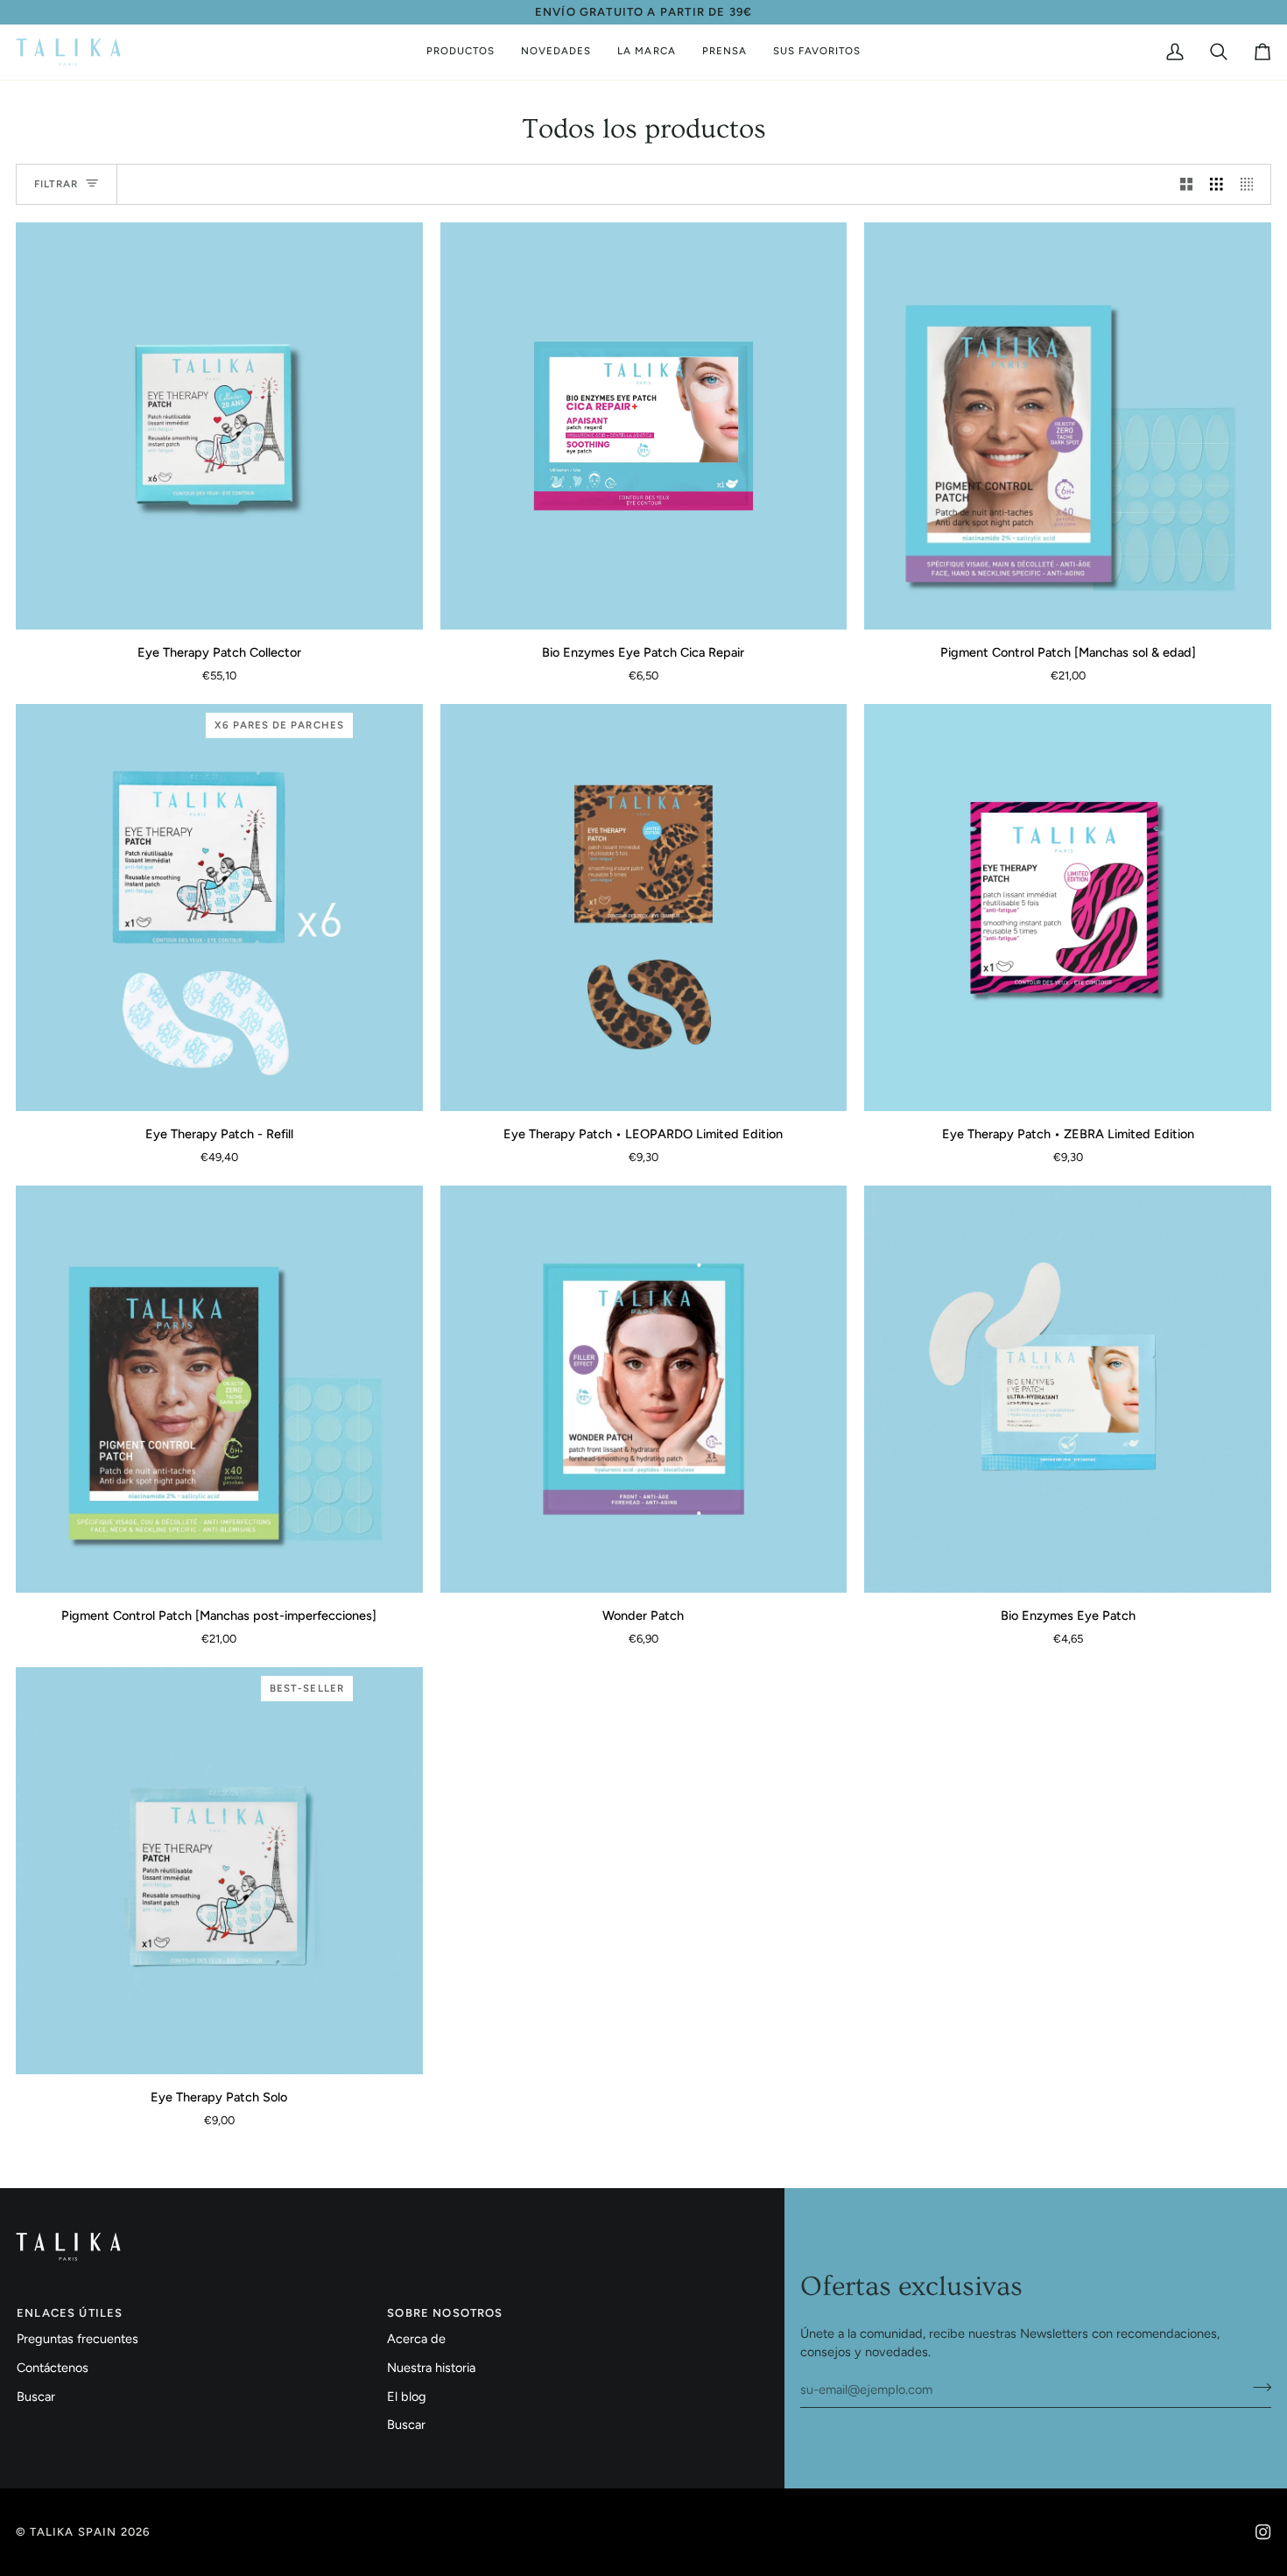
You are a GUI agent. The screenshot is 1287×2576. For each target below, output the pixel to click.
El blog (407, 2397)
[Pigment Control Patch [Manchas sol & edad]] (1068, 426)
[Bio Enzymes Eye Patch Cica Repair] (644, 426)
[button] (461, 52)
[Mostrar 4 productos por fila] (1252, 185)
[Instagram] (1263, 2532)
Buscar (36, 2397)
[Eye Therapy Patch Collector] (219, 426)
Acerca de (416, 2339)
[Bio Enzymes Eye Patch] (1068, 1389)
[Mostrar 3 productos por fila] (1217, 185)
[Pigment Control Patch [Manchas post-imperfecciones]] (219, 1389)
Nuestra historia (431, 2368)
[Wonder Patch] (644, 1389)
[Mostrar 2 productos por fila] (1187, 185)
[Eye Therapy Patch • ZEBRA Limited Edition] (1068, 908)
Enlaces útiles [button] (70, 2313)
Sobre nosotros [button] (445, 2313)
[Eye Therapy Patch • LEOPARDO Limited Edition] (644, 908)
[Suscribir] (1257, 2387)
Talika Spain (73, 2532)
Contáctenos (53, 2368)
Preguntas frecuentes (77, 2339)
